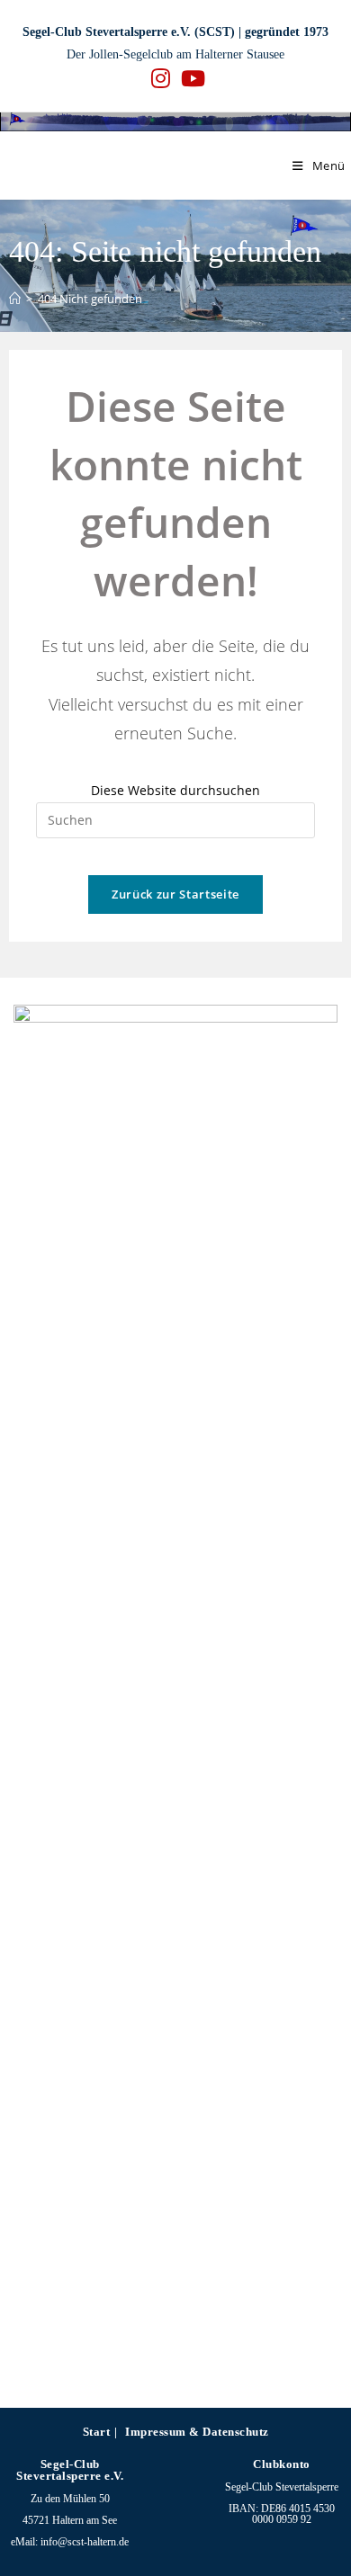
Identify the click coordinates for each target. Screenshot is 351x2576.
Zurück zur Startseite (175, 894)
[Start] (15, 299)
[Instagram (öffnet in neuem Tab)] (161, 78)
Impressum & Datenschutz (197, 2432)
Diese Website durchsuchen (175, 790)
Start (97, 2432)
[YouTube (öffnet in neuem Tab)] (190, 78)
